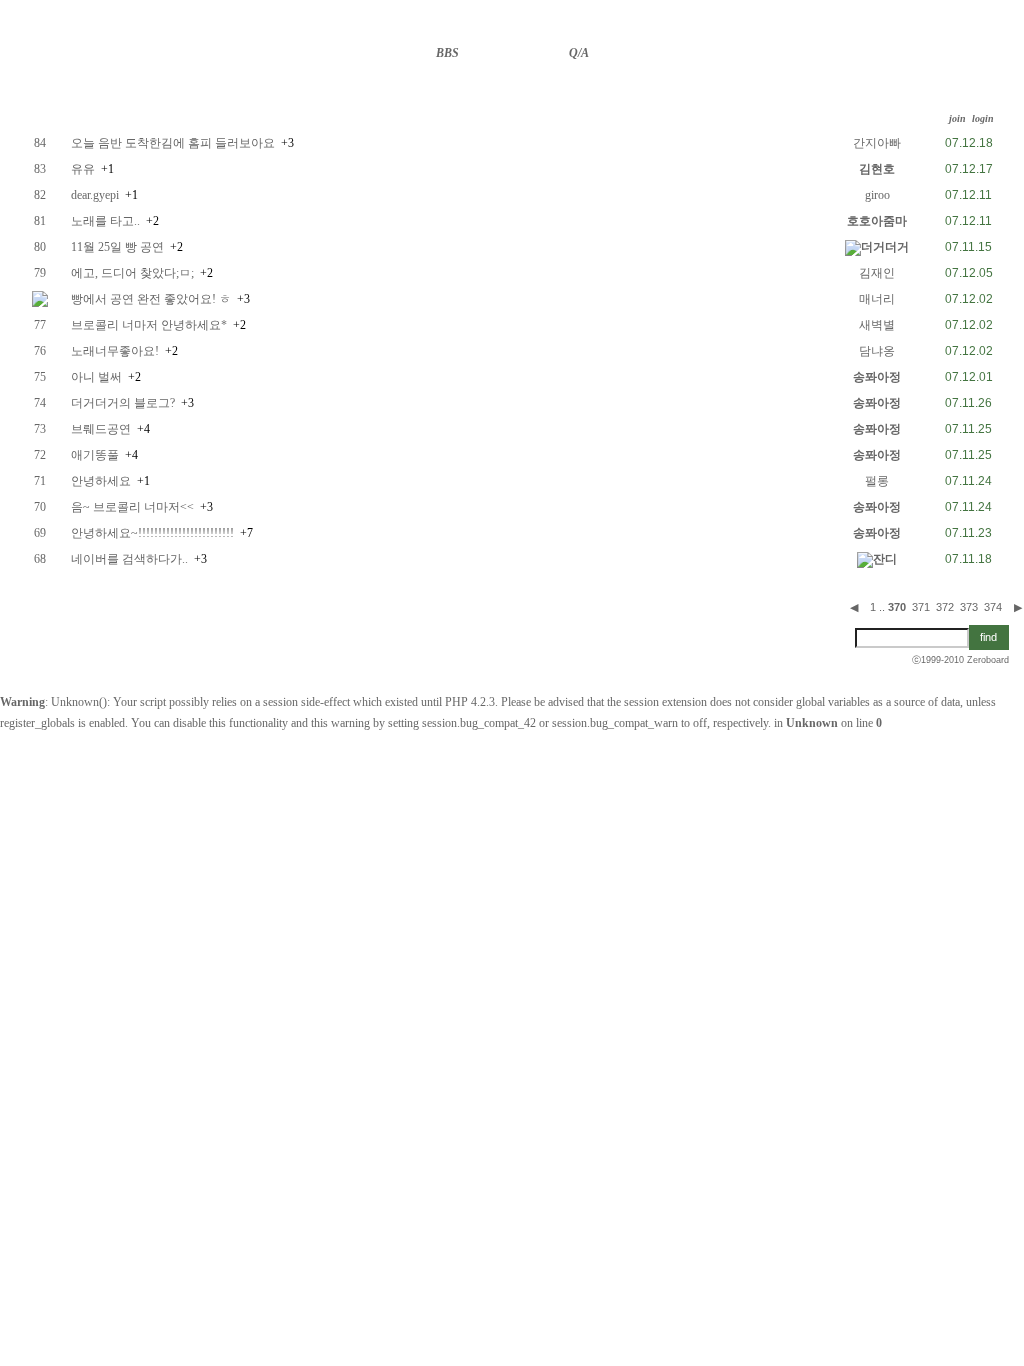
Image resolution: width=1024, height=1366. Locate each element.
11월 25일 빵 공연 (117, 247)
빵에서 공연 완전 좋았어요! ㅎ (151, 299)
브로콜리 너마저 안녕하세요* (149, 325)
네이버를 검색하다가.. (129, 559)
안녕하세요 (101, 481)
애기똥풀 (95, 455)
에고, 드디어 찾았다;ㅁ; (132, 273)
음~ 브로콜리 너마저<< (132, 507)
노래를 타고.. (105, 221)
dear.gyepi (95, 195)
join (957, 118)
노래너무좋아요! (115, 351)
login (983, 118)
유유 (83, 169)
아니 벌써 (96, 377)
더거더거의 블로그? (123, 403)
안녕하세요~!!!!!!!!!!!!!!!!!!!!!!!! (152, 533)
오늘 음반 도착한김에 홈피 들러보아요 (173, 143)
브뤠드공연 (101, 429)
